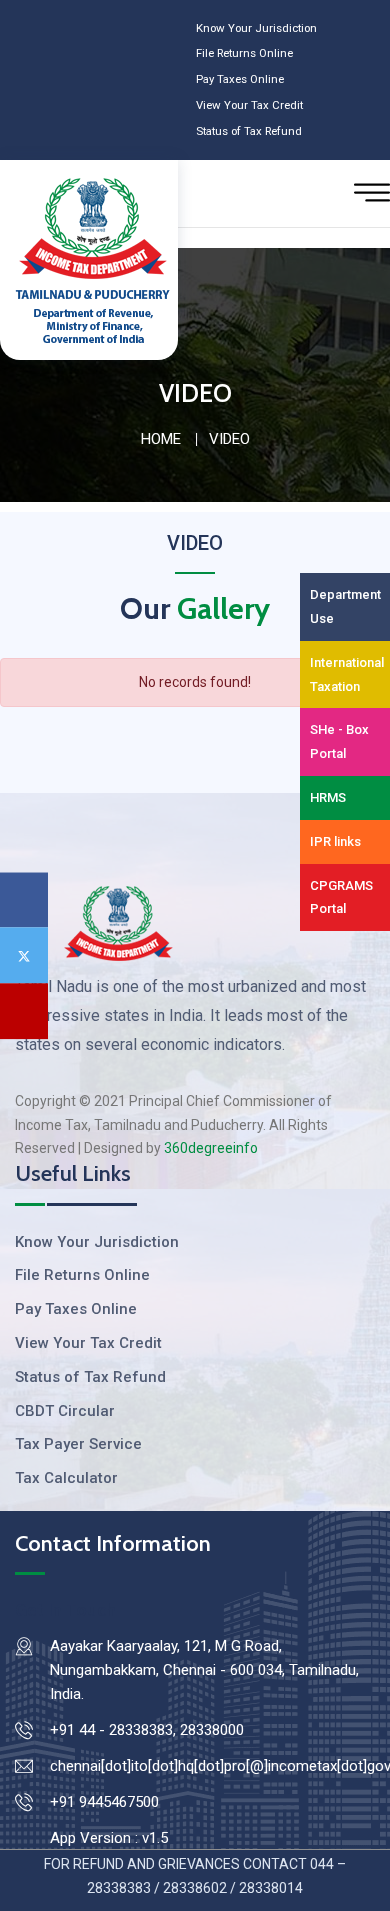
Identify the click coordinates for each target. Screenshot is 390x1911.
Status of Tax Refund (255, 130)
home (161, 439)
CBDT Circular (65, 1411)
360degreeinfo (211, 1148)
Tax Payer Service (78, 1444)
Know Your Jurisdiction (262, 27)
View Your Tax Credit (253, 104)
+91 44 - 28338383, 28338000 (147, 1730)
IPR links (335, 841)
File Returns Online (248, 52)
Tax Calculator (66, 1478)
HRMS (328, 797)
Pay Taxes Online (243, 78)
